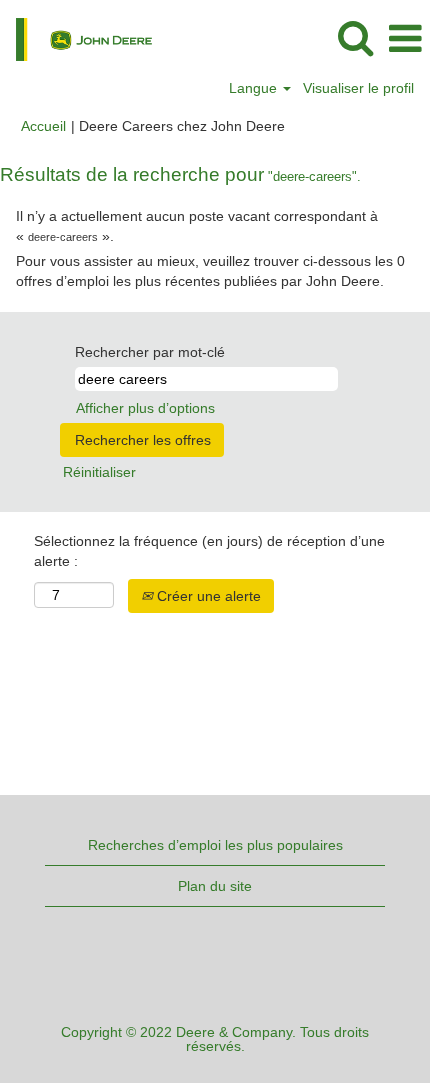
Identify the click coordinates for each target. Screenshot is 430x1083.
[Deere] (76, 38)
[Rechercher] (355, 37)
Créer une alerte (207, 596)
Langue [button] (255, 88)
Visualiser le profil (358, 88)
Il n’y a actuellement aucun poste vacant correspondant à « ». (197, 226)
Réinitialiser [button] (99, 472)
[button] (405, 38)
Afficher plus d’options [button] (145, 408)
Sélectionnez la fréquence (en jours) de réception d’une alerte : (209, 551)
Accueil (43, 126)
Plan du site (215, 886)
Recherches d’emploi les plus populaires (215, 845)
